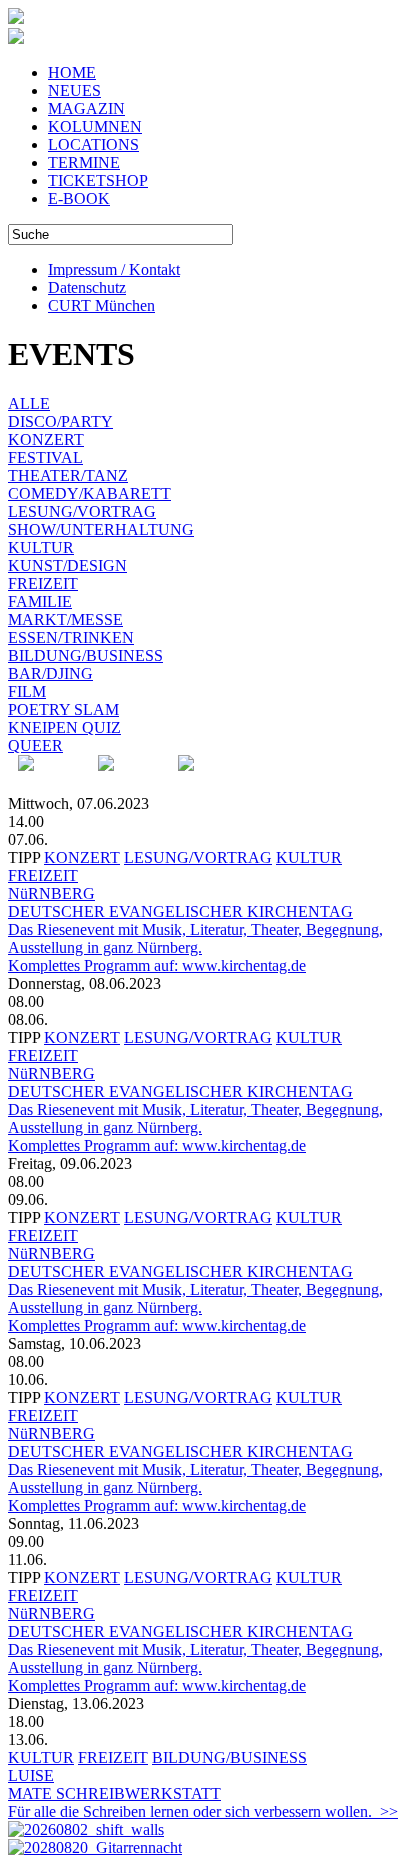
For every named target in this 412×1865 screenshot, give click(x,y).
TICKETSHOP (98, 180)
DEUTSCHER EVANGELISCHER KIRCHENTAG (180, 911)
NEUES (74, 90)
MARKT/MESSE (65, 619)
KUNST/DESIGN (67, 565)
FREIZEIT (43, 583)
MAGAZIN (86, 108)
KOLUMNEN (95, 126)
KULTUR (41, 547)
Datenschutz (87, 287)
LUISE (31, 1775)
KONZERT (46, 439)
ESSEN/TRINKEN (71, 637)
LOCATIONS (93, 144)
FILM (27, 691)
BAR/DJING (50, 673)
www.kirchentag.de (244, 965)
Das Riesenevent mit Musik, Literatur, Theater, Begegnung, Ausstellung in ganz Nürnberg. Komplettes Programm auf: (195, 947)
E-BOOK (79, 198)
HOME (72, 72)
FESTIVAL (45, 457)
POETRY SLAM (63, 709)
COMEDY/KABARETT (89, 493)
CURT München (101, 305)
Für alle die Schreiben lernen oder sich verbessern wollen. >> (203, 1811)
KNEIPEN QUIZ (64, 727)
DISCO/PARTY (60, 421)
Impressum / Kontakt (114, 269)
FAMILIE (40, 601)
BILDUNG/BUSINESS (85, 655)
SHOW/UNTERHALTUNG (101, 529)
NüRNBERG (51, 893)
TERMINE (84, 162)
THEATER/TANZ (68, 475)
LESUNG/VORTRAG (82, 511)
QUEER (35, 745)
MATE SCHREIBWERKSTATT (114, 1793)
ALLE (29, 403)
